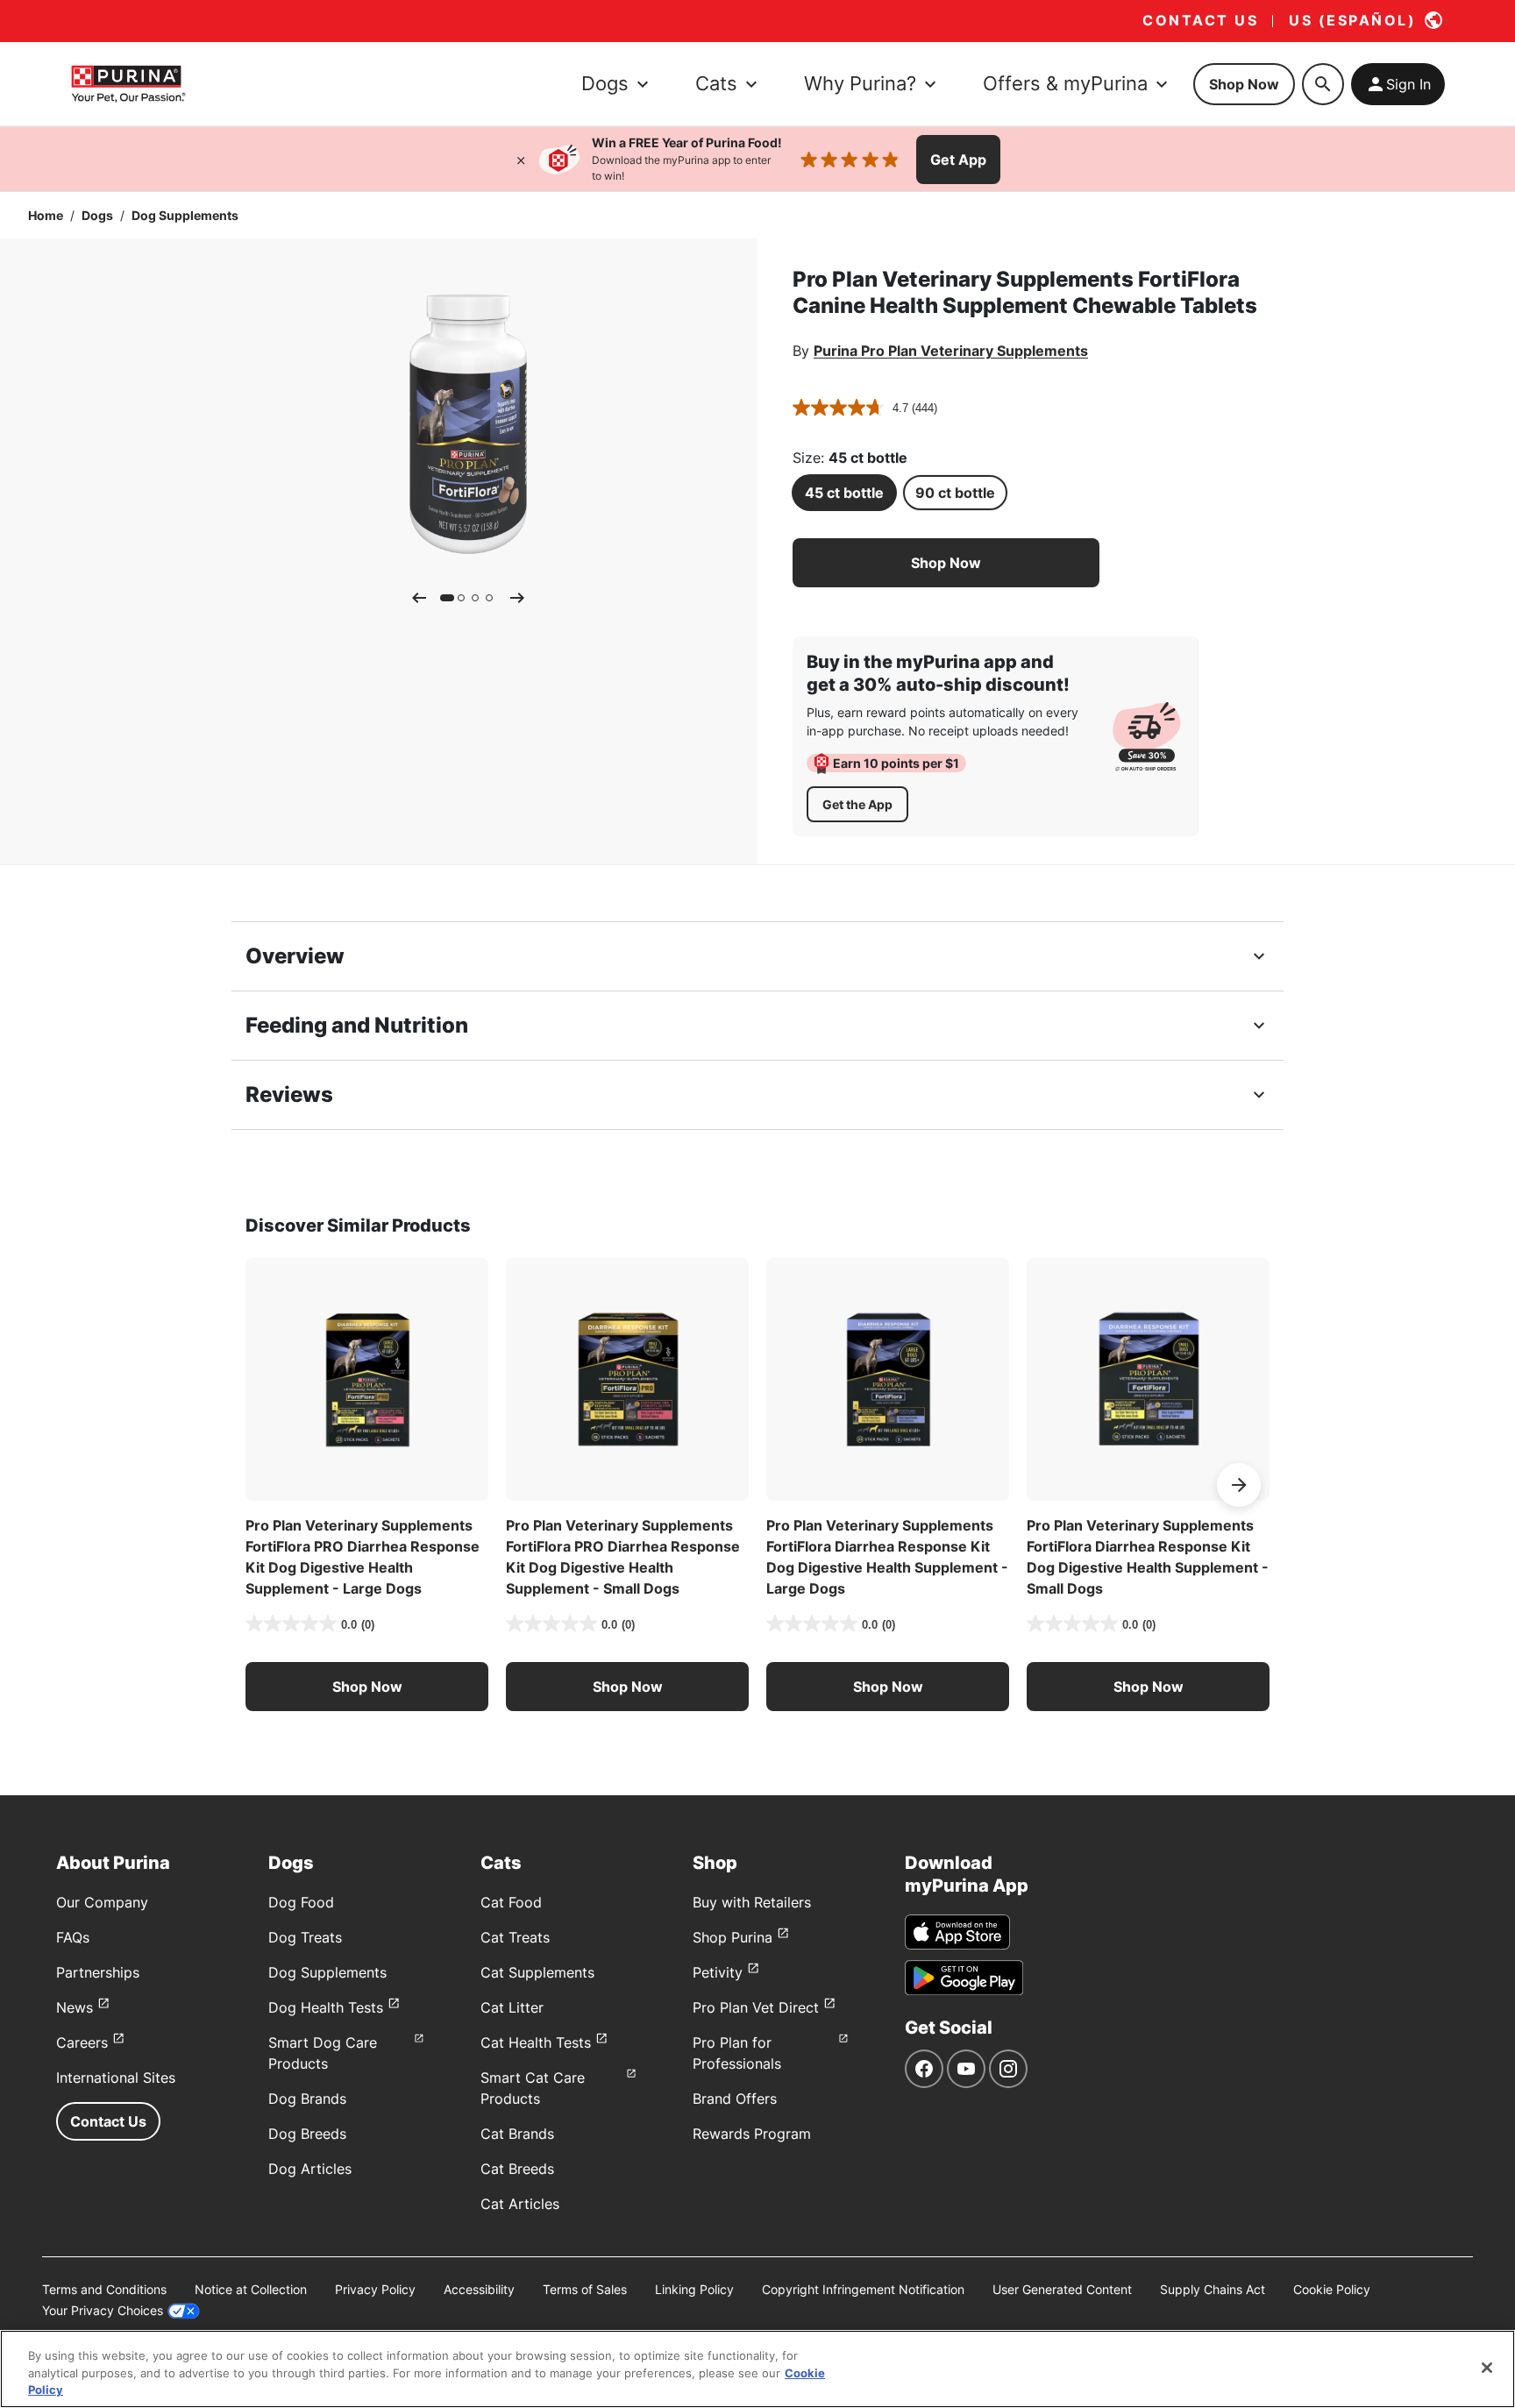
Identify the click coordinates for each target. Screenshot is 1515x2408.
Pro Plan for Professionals (737, 2053)
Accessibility (479, 2289)
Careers (82, 2042)
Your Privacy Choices (103, 2310)
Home (46, 215)
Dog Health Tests (326, 2007)
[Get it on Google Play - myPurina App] (964, 1978)
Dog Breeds (307, 2134)
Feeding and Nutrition (357, 1025)
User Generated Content (1062, 2289)
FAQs (73, 1937)
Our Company (102, 1902)
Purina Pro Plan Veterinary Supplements (951, 351)
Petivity (718, 1972)
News (75, 2007)
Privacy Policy (375, 2289)
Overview (295, 956)
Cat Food (511, 1902)
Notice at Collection (251, 2289)
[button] (946, 563)
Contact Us (108, 2121)
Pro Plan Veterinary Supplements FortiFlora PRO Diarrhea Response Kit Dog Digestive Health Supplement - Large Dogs (363, 1557)
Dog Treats (305, 1937)
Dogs (97, 215)
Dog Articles (310, 2169)
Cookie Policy (1332, 2289)
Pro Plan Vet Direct (756, 2007)
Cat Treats (515, 1937)
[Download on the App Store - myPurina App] (957, 1932)
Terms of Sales (585, 2289)
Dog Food (301, 1902)
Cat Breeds (517, 2169)
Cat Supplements (537, 1972)
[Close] (521, 160)
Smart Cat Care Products (533, 2088)
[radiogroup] (946, 493)
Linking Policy (694, 2289)
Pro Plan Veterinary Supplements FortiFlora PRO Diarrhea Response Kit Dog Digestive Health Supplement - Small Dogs (623, 1557)
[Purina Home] (128, 84)
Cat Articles (520, 2204)
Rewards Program (752, 2134)
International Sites (116, 2078)
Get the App (857, 804)
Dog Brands (307, 2099)
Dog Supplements (185, 215)
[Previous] (419, 598)
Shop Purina (733, 1937)
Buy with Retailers (752, 1902)
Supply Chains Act (1213, 2289)
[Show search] (1323, 84)
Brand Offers (735, 2099)
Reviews (289, 1094)
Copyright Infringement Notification (863, 2289)
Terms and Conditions (104, 2289)
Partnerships (98, 1972)
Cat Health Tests (536, 2042)
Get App (958, 160)
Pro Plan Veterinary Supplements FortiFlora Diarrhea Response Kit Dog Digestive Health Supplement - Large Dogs (887, 1557)
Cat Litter (512, 2007)
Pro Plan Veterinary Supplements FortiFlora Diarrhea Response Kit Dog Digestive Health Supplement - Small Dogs (1148, 1557)
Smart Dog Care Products (323, 2053)
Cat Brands (517, 2134)
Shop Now (1244, 84)
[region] (757, 2369)
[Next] (517, 598)
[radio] (844, 493)
